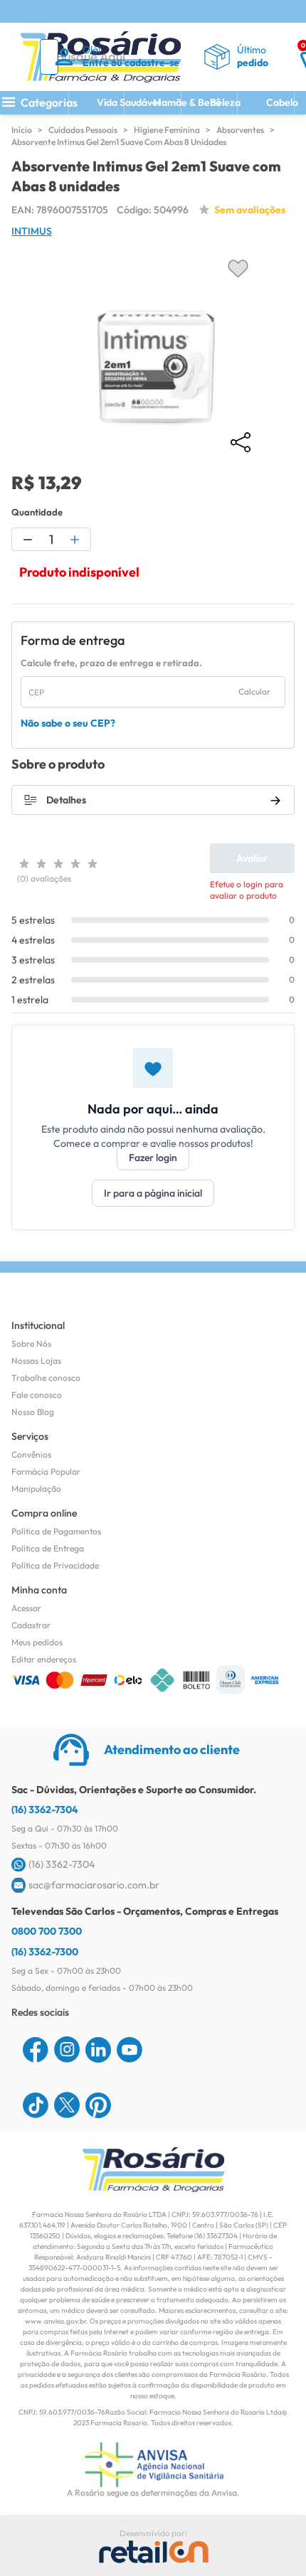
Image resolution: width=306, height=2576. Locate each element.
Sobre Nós (31, 1343)
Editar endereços (44, 1659)
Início (22, 130)
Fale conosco (37, 1395)
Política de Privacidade (55, 1565)
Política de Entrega (48, 1548)
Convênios (31, 1454)
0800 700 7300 (47, 1931)
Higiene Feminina (167, 130)
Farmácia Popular (46, 1471)
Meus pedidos (37, 1642)
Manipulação (36, 1489)
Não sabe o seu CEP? (68, 723)
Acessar (26, 1608)
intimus (32, 231)
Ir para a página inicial (153, 1193)
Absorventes (240, 130)
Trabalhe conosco (46, 1378)
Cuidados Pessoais (83, 130)
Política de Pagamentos (56, 1531)
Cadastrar (31, 1625)
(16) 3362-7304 (45, 1810)
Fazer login (153, 1158)
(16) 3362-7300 (45, 1952)
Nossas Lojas (36, 1361)
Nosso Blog (33, 1412)
